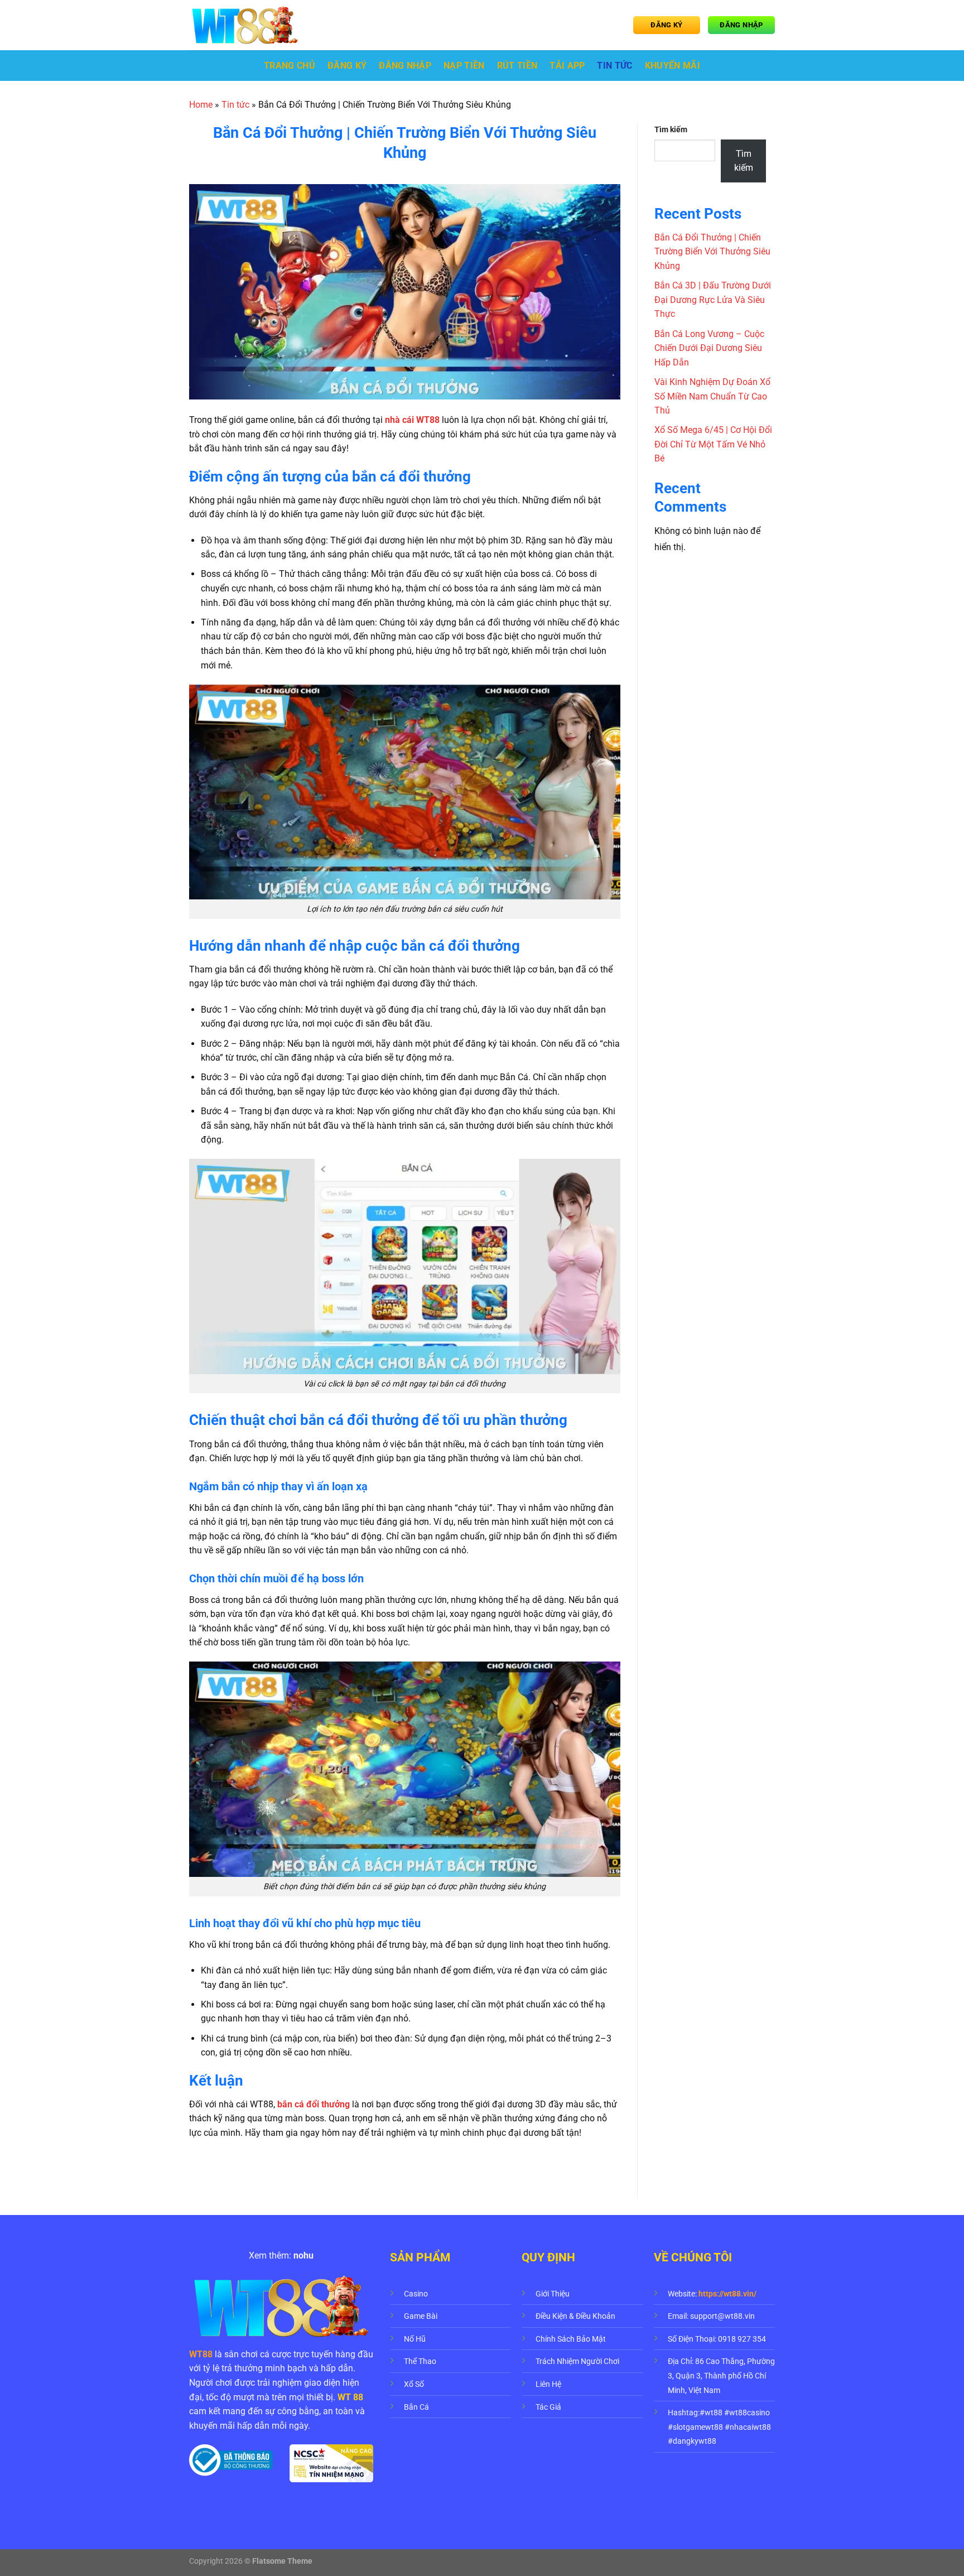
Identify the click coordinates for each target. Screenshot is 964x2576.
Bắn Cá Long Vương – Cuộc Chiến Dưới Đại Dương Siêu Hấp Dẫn (709, 348)
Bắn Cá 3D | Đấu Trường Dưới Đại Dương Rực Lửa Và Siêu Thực (713, 300)
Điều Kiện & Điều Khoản (575, 2316)
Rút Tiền (517, 66)
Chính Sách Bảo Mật (571, 2339)
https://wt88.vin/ (727, 2294)
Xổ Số (414, 2384)
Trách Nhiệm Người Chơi (577, 2361)
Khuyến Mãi (673, 66)
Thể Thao (420, 2361)
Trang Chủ (290, 66)
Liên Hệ (548, 2384)
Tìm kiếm (671, 130)
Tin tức (614, 66)
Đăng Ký (347, 66)
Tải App (567, 66)
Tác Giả (548, 2407)
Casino (416, 2294)
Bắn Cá (416, 2407)
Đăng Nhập (405, 66)
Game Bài (421, 2316)
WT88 (201, 2354)
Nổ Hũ (415, 2339)
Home (201, 105)
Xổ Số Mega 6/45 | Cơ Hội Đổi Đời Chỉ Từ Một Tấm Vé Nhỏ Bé (713, 444)
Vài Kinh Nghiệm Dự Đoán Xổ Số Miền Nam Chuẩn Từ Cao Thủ (712, 396)
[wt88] (245, 25)
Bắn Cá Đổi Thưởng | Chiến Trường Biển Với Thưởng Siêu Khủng (712, 252)
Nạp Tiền (464, 66)
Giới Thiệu (553, 2294)
